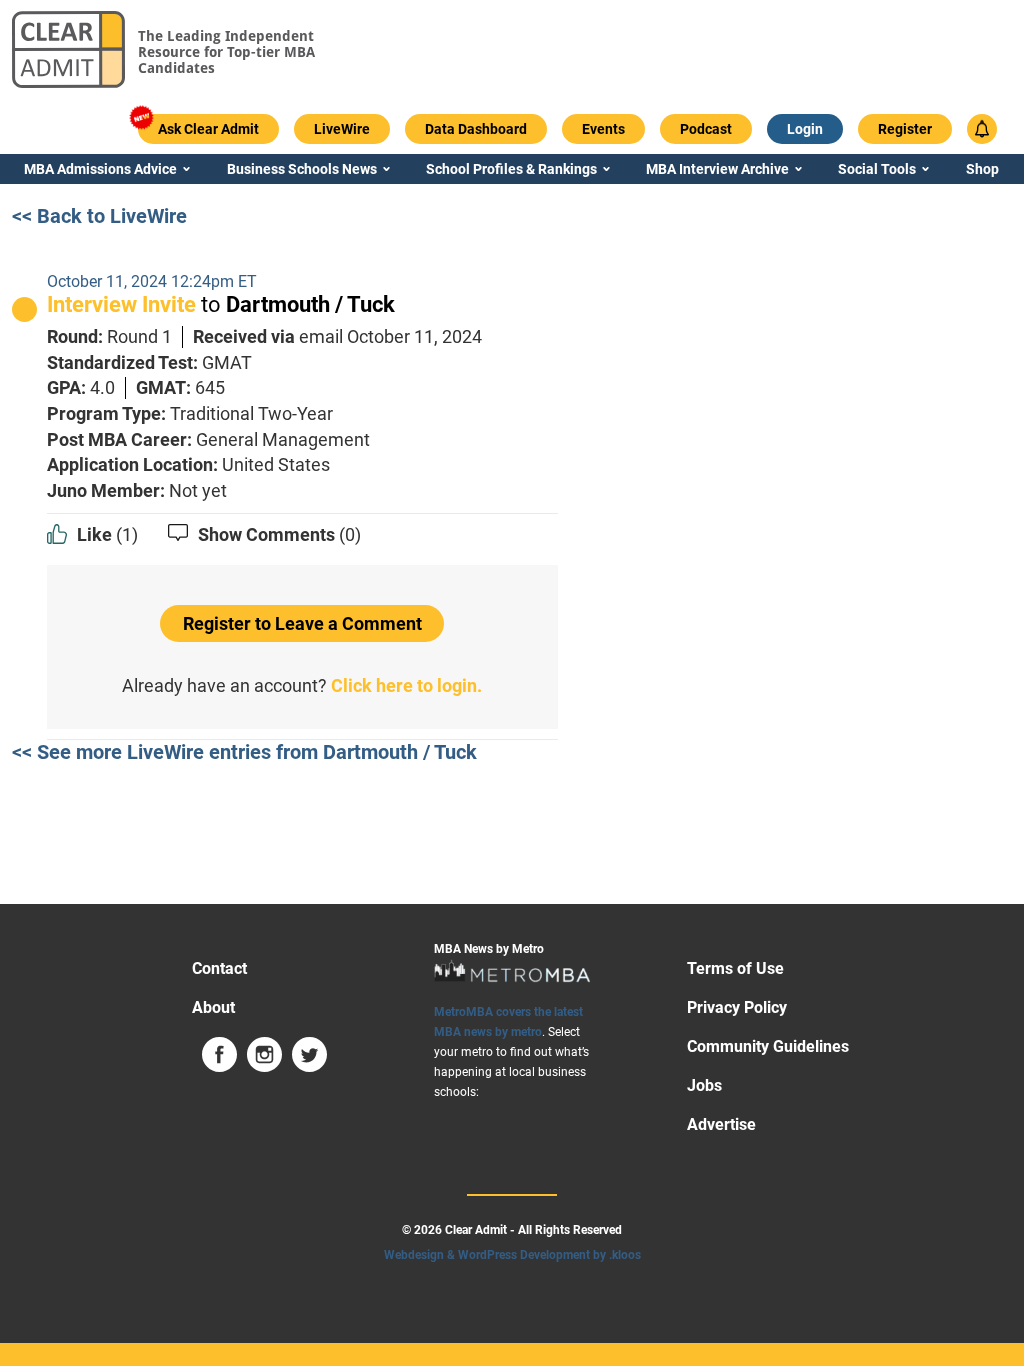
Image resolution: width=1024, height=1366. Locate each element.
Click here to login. (406, 685)
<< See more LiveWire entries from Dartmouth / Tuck (244, 752)
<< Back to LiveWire (99, 216)
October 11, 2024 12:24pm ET (152, 281)
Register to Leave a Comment (302, 623)
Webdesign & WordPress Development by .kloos (512, 1255)
